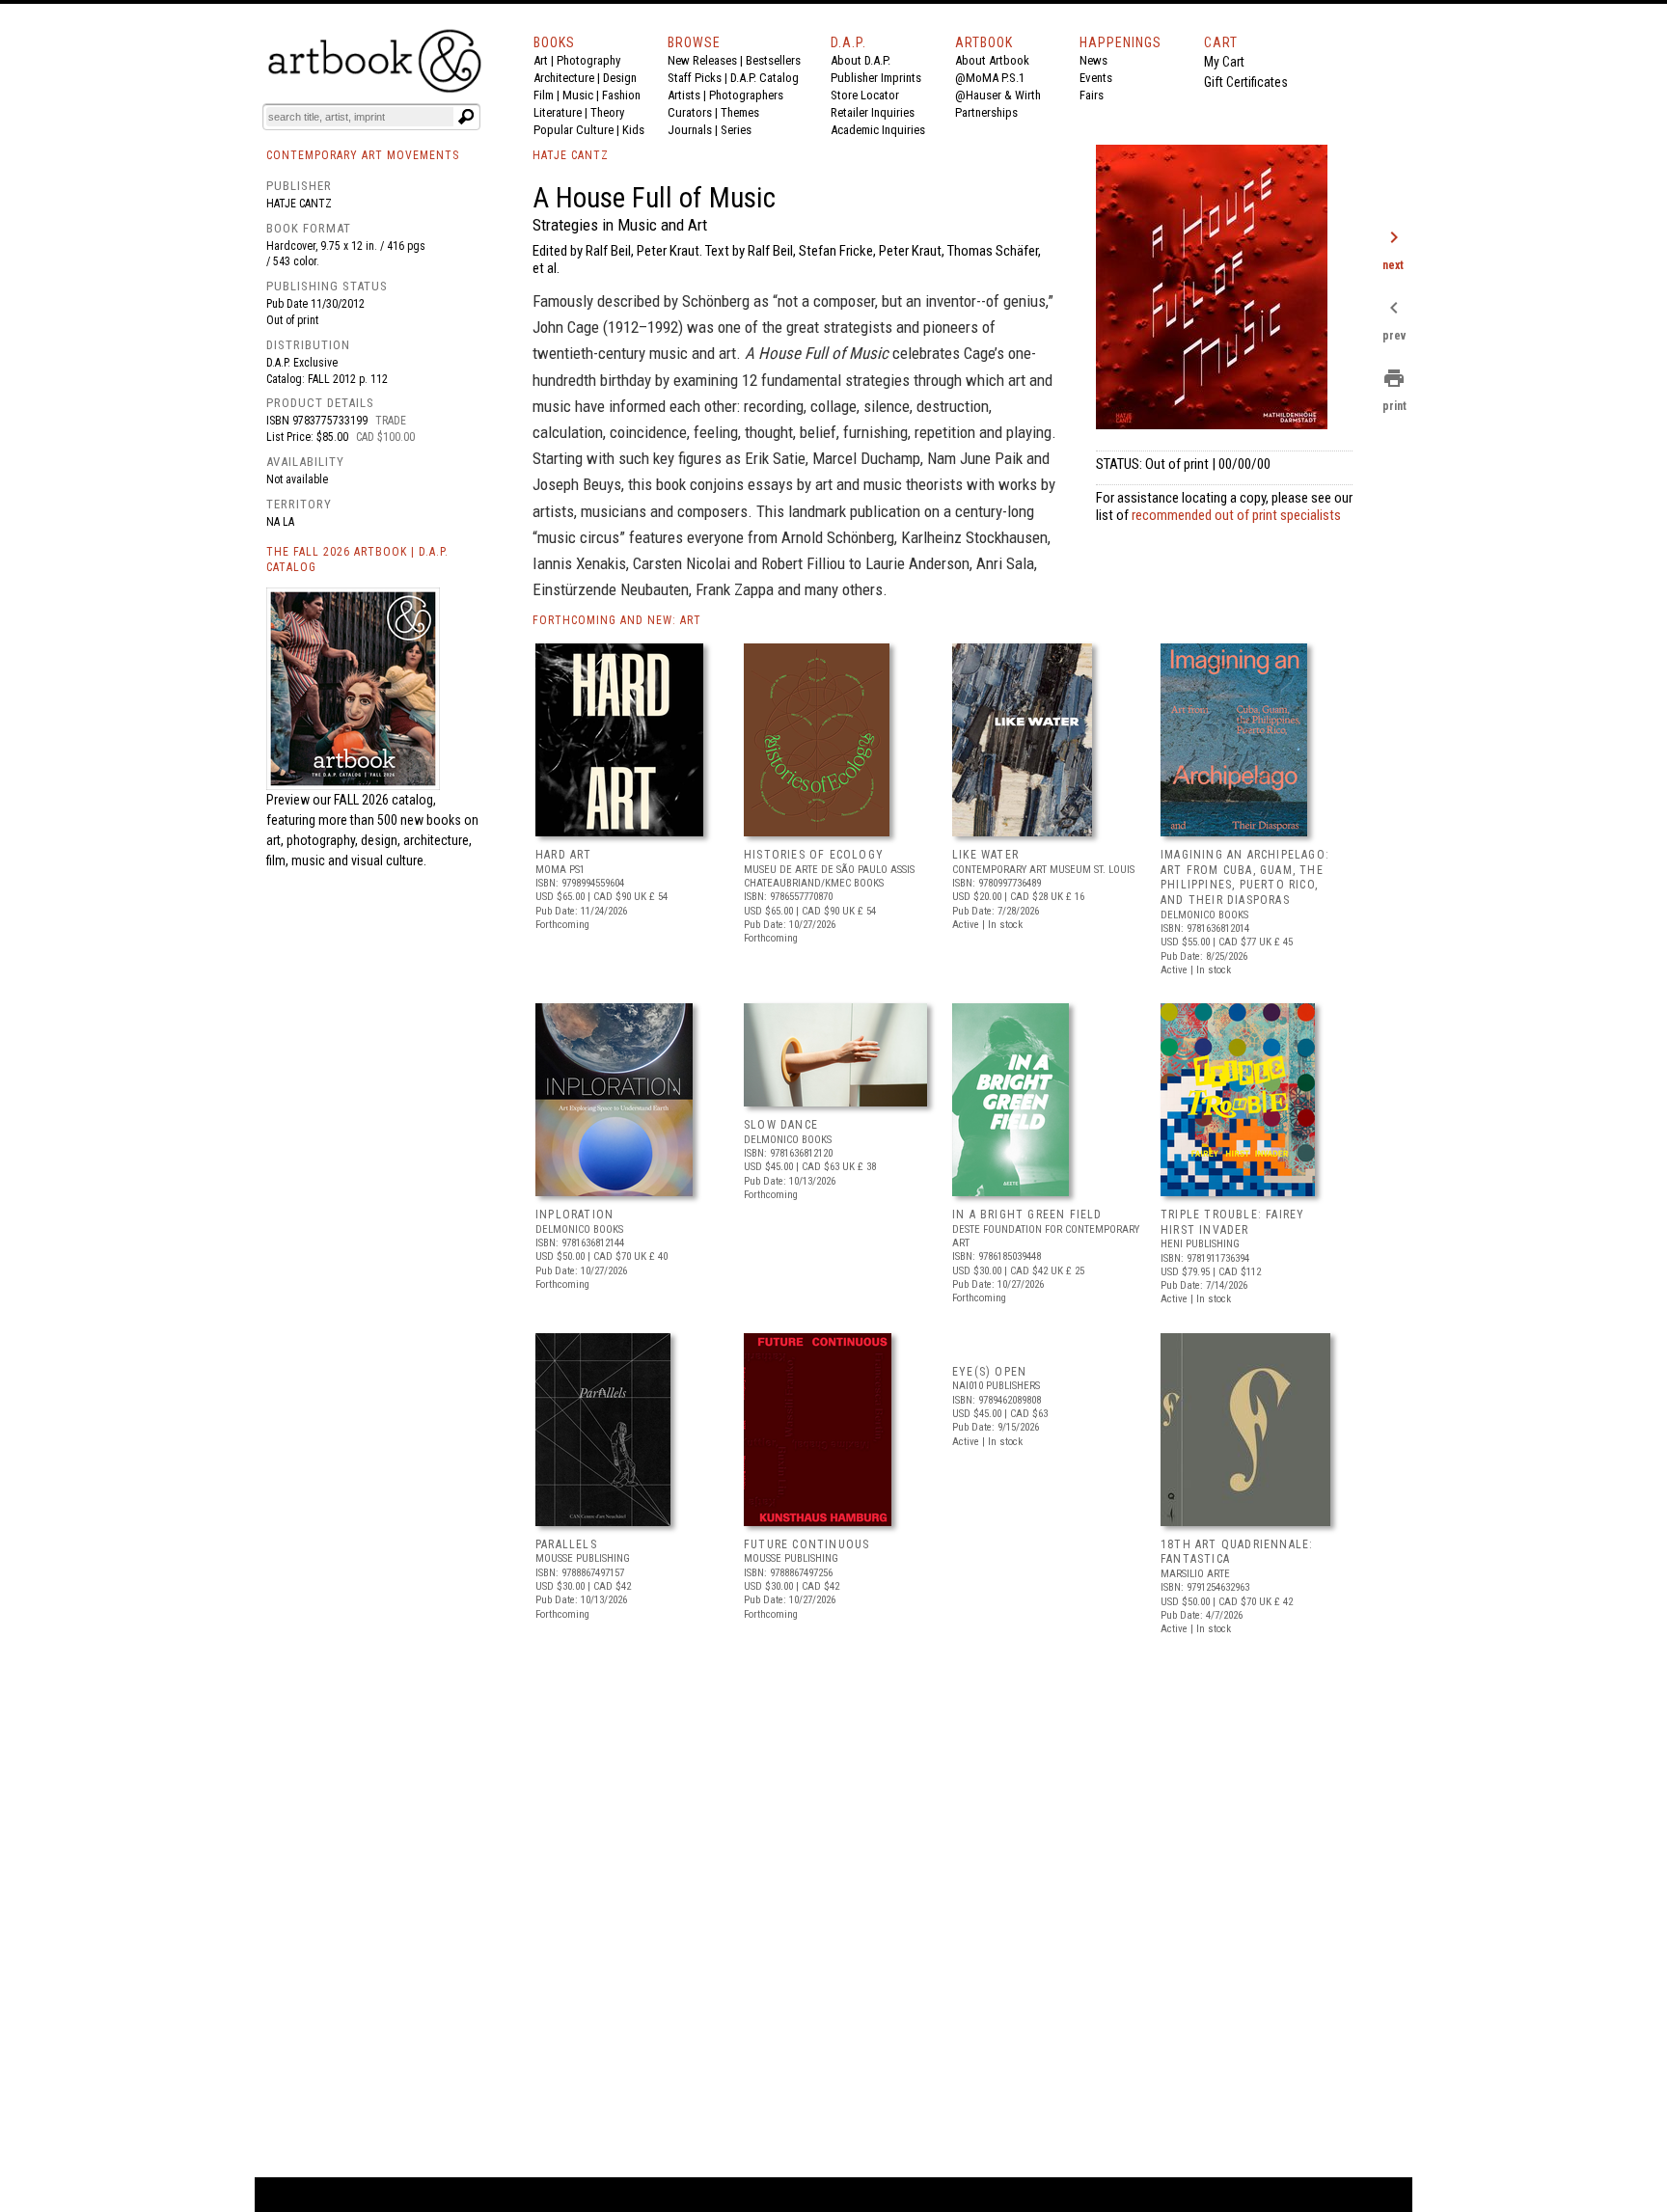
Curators (690, 112)
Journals (690, 130)
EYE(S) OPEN (989, 1372)
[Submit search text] (466, 117)
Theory (607, 112)
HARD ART (564, 855)
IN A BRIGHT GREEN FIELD (1027, 1215)
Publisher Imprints (876, 78)
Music (578, 95)
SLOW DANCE (781, 1125)
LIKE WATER (985, 855)
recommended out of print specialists (1236, 515)
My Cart (1224, 62)
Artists (684, 95)
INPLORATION (574, 1215)
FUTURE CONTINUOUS (806, 1544)
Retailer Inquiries (873, 112)
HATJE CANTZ (571, 155)
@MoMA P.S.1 (990, 78)
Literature (558, 112)
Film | (548, 95)
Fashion (621, 95)
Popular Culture (574, 130)
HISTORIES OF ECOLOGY (814, 855)
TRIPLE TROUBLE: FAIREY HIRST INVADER (1232, 1222)
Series (736, 130)
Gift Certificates (1246, 82)
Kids (633, 130)
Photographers (746, 95)
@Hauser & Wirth (998, 95)
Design (620, 78)
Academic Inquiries (878, 130)
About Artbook (992, 60)
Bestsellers (773, 60)
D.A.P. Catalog (765, 78)
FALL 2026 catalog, (385, 800)
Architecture (564, 78)
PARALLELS (566, 1544)
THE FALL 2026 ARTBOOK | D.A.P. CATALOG (357, 560)
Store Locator (865, 95)
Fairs (1092, 95)
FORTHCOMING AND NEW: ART (617, 620)
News (1093, 60)
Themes (740, 112)
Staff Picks (695, 78)
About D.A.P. (861, 60)
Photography (588, 60)
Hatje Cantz (299, 204)
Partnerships (986, 112)
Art (541, 60)
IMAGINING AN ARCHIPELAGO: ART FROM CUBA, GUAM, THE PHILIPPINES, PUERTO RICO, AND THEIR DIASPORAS (1245, 877)
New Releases (702, 60)
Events (1096, 78)
